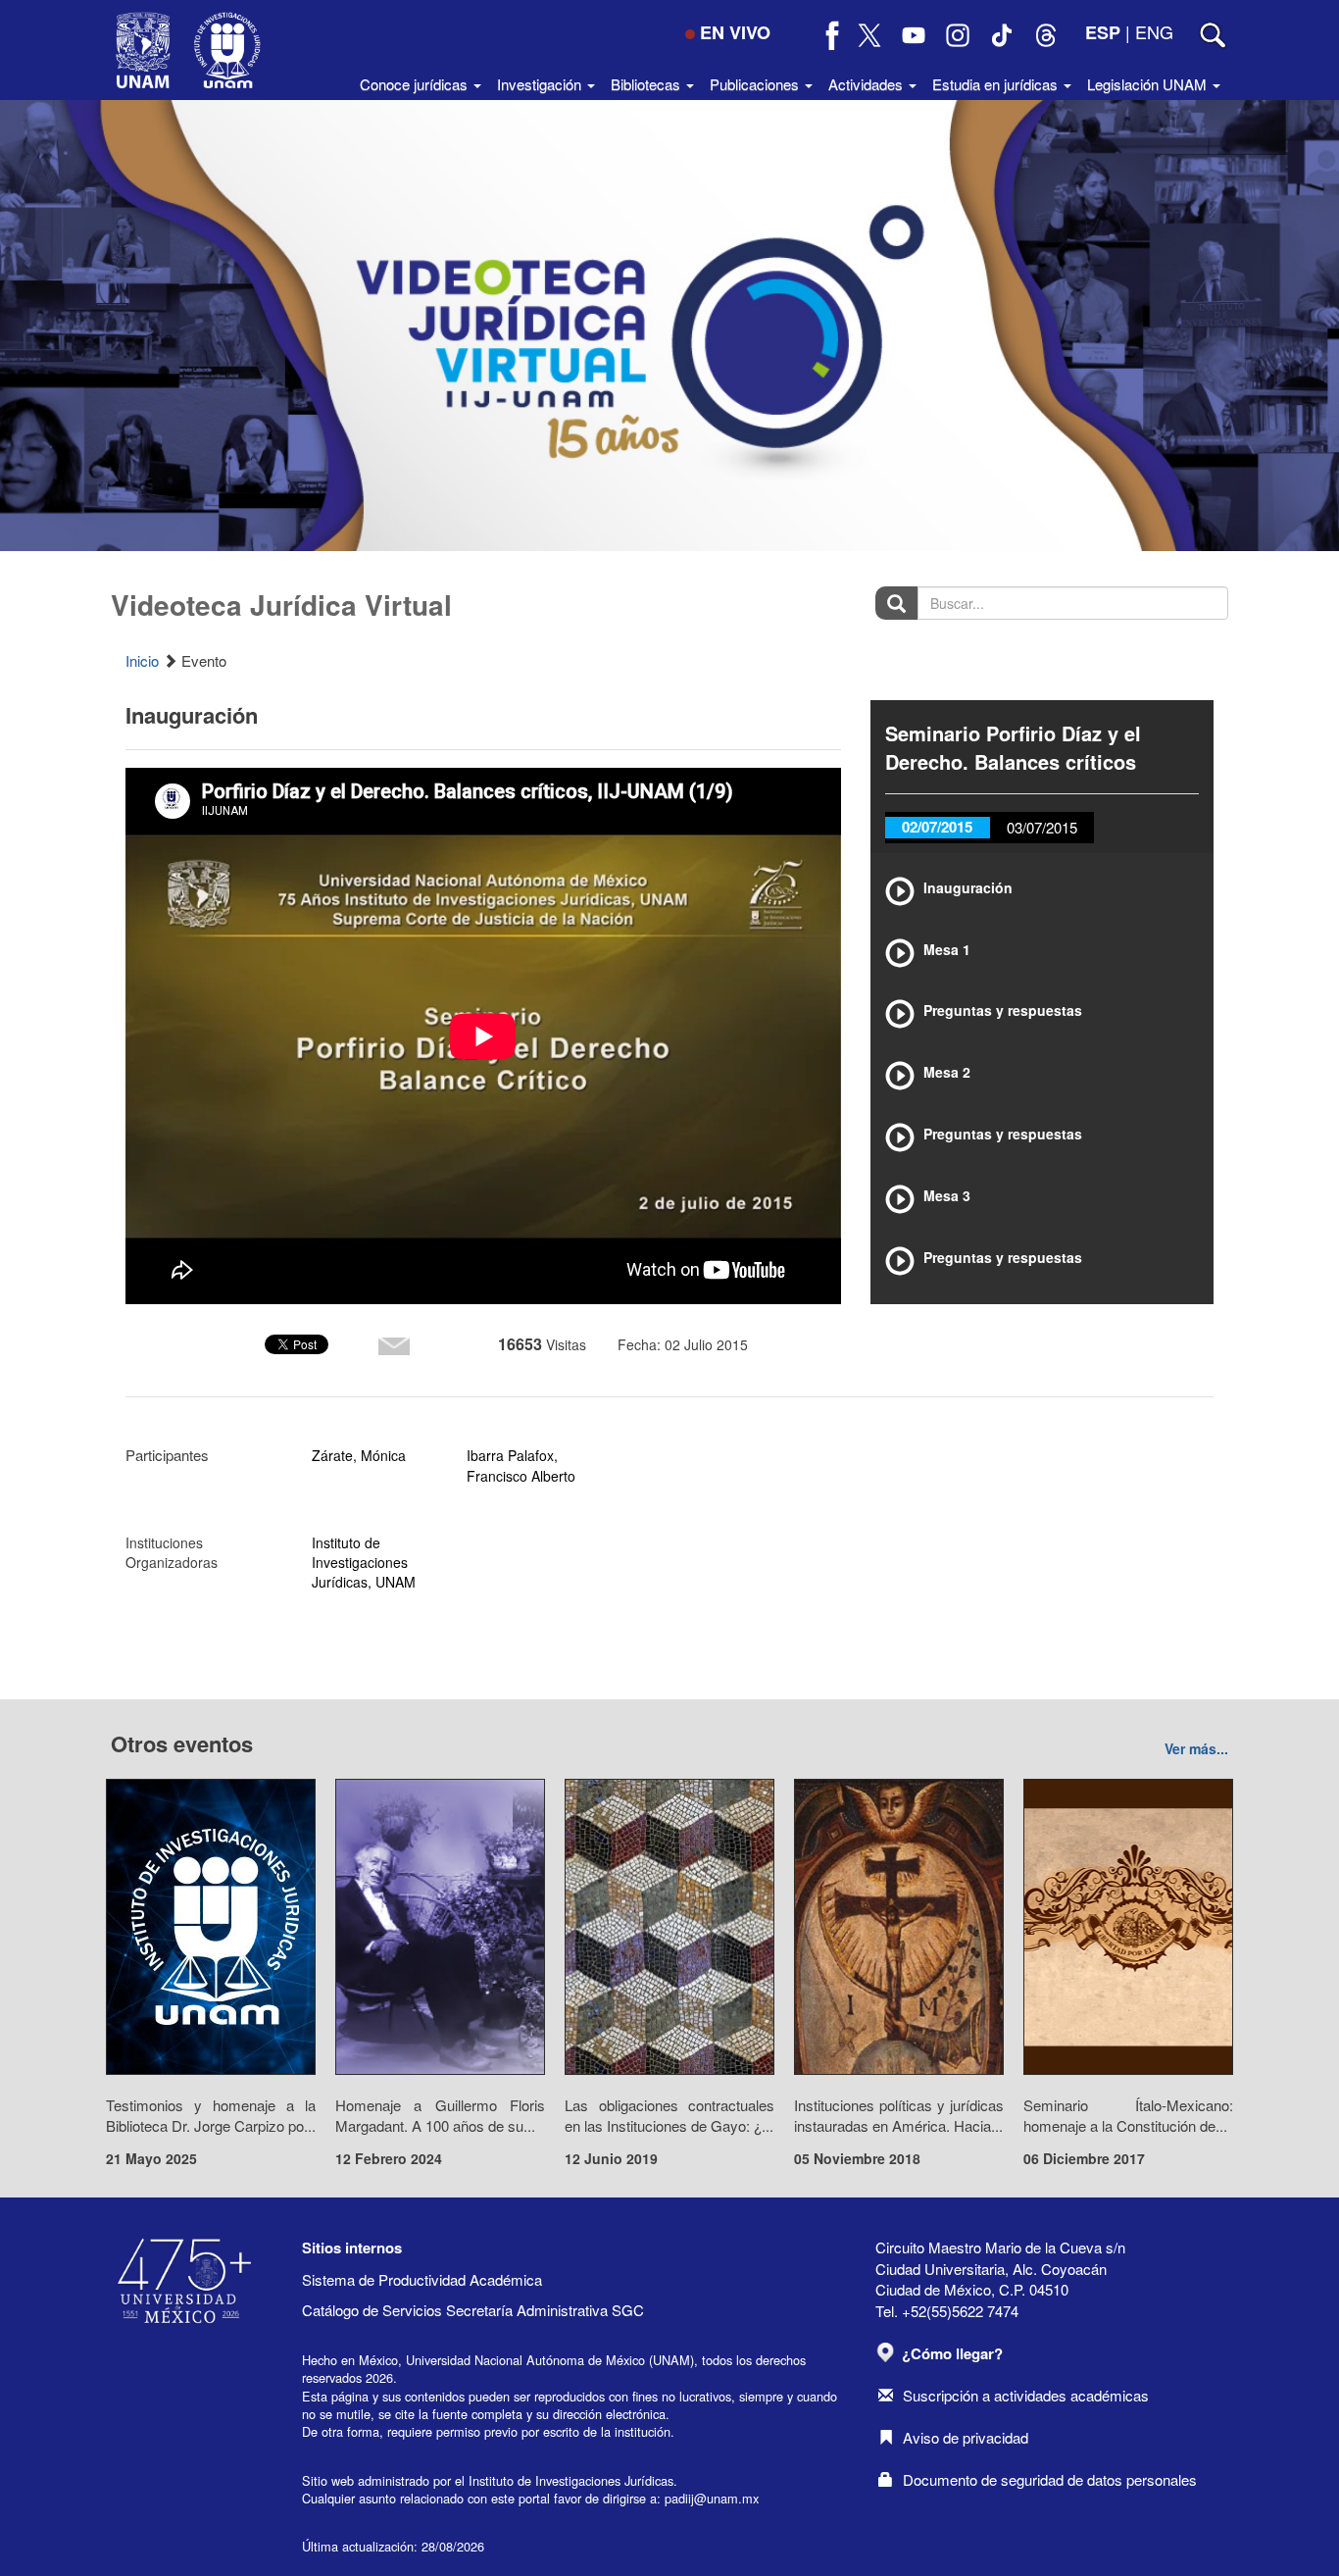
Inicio (142, 660)
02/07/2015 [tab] (937, 827)
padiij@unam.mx (712, 2498)
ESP (1103, 32)
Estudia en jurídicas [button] (997, 84)
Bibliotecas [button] (647, 84)
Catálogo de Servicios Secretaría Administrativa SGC (473, 2310)
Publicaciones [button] (756, 84)
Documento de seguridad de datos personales (1050, 2479)
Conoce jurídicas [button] (416, 84)
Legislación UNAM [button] (1149, 84)
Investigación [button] (541, 84)
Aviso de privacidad (966, 2437)
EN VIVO (735, 32)
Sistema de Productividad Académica (422, 2279)
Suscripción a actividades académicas (1026, 2395)
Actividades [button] (868, 84)
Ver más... (1196, 1748)
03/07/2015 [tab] (1042, 827)
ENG (1154, 31)
